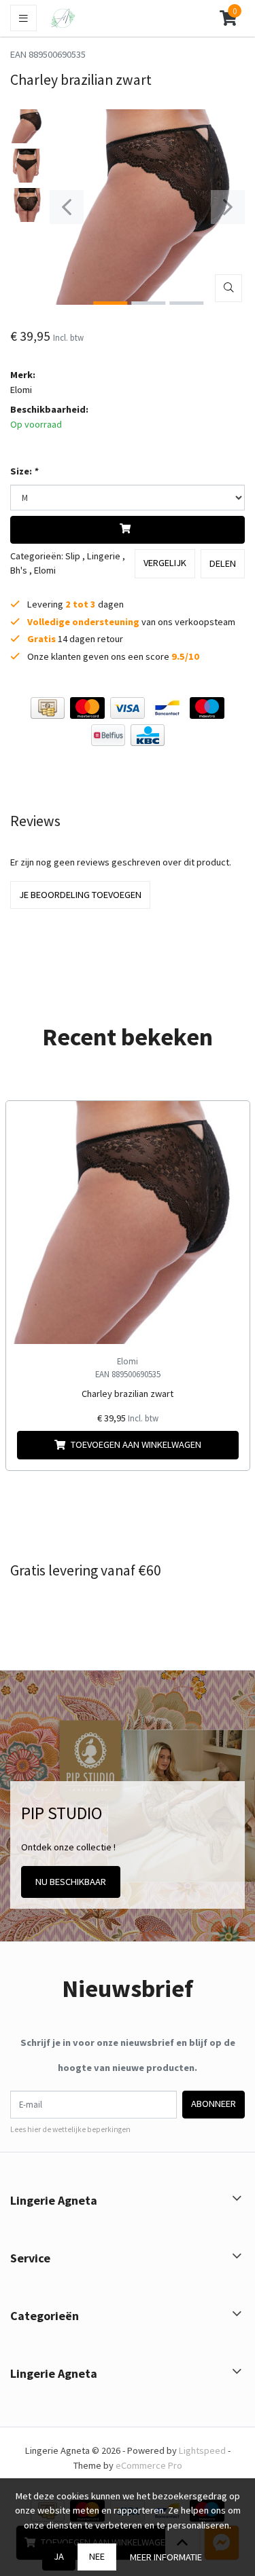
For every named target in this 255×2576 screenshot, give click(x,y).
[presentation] (67, 207)
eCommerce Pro (149, 2465)
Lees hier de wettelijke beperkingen (70, 2129)
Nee (97, 2556)
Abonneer (214, 2104)
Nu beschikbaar (71, 1882)
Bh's (19, 570)
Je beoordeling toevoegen (80, 895)
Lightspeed (202, 2450)
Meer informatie (166, 2557)
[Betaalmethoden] (48, 708)
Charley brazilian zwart (128, 1394)
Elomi (21, 390)
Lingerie (104, 556)
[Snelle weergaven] (229, 1122)
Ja (59, 2556)
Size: (24, 471)
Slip (73, 556)
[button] (228, 18)
